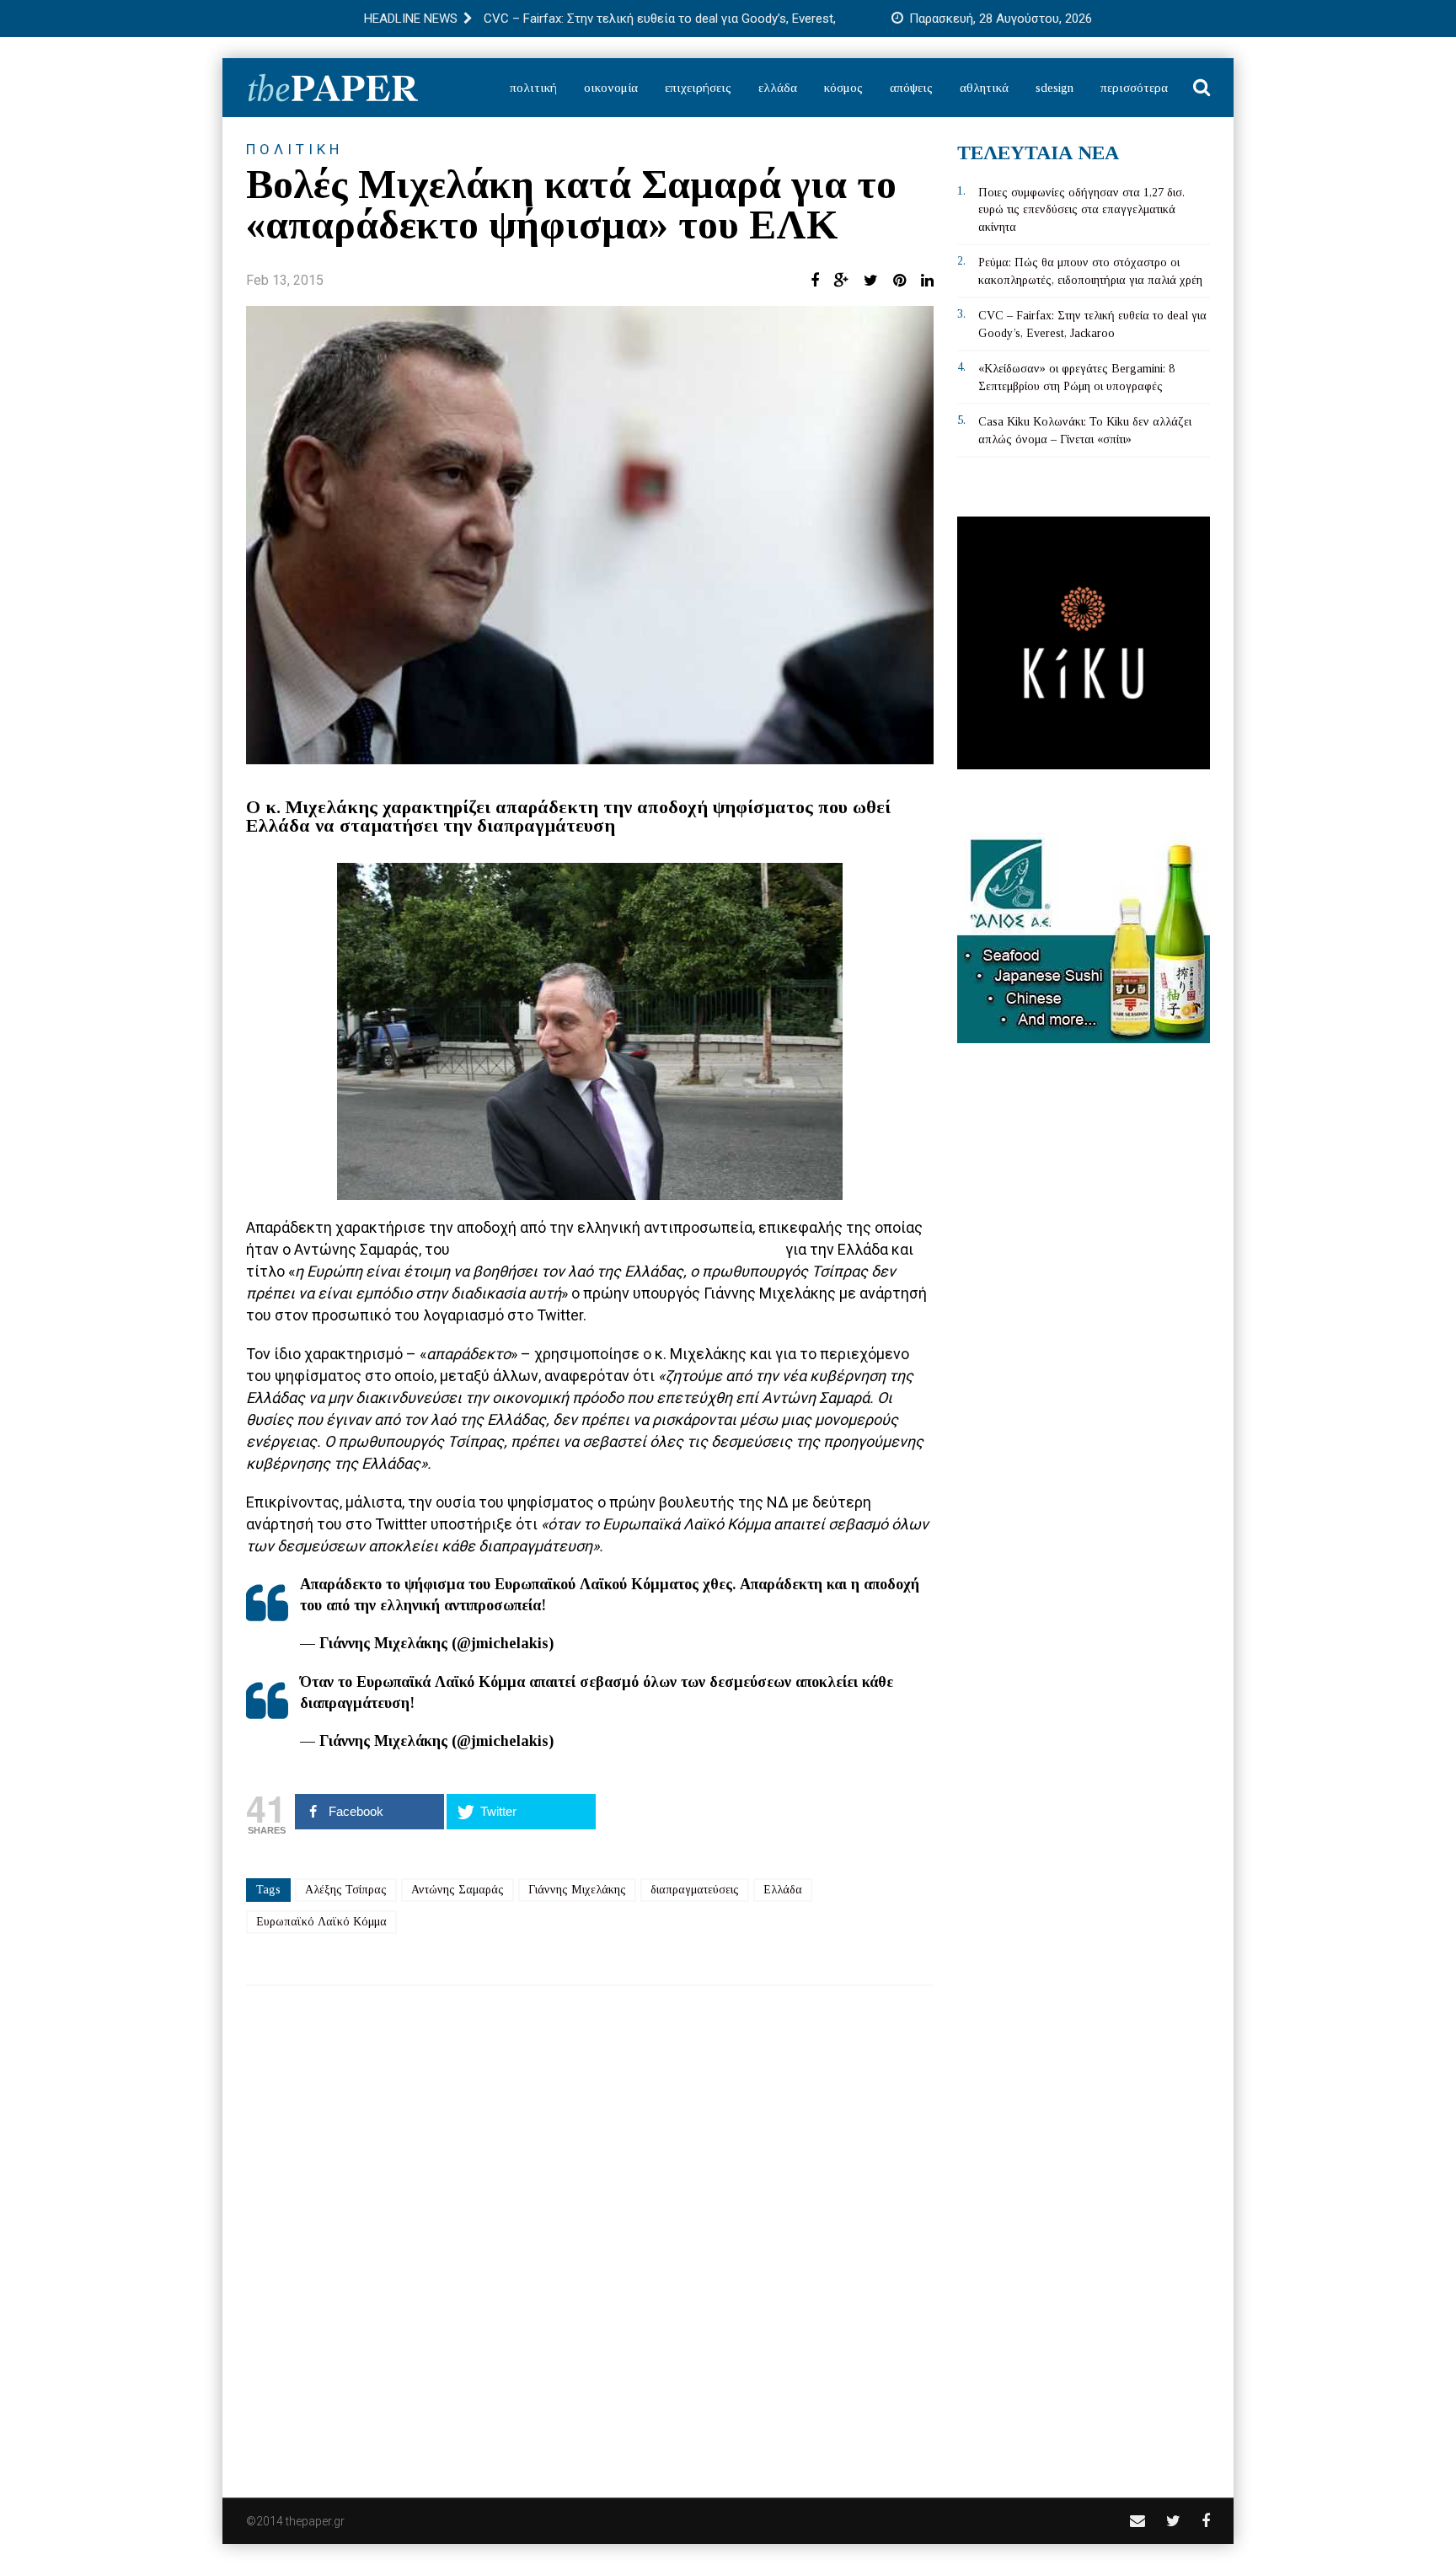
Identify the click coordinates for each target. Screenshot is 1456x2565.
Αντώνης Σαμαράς (458, 1890)
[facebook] (1206, 2521)
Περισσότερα (1134, 88)
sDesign (1055, 88)
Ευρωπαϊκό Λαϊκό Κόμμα (321, 1922)
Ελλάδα (778, 88)
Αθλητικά (984, 88)
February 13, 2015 (619, 1643)
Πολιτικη (294, 149)
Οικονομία (611, 88)
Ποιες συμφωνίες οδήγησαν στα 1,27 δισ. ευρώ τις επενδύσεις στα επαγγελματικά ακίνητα (1081, 210)
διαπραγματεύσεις (695, 1890)
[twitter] (1173, 2521)
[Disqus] (590, 2230)
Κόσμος (843, 88)
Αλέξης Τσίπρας (346, 1890)
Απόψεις (911, 88)
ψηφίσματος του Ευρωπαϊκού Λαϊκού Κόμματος (616, 1249)
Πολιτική (533, 88)
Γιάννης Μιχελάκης (577, 1890)
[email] (1137, 2521)
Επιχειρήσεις (698, 88)
